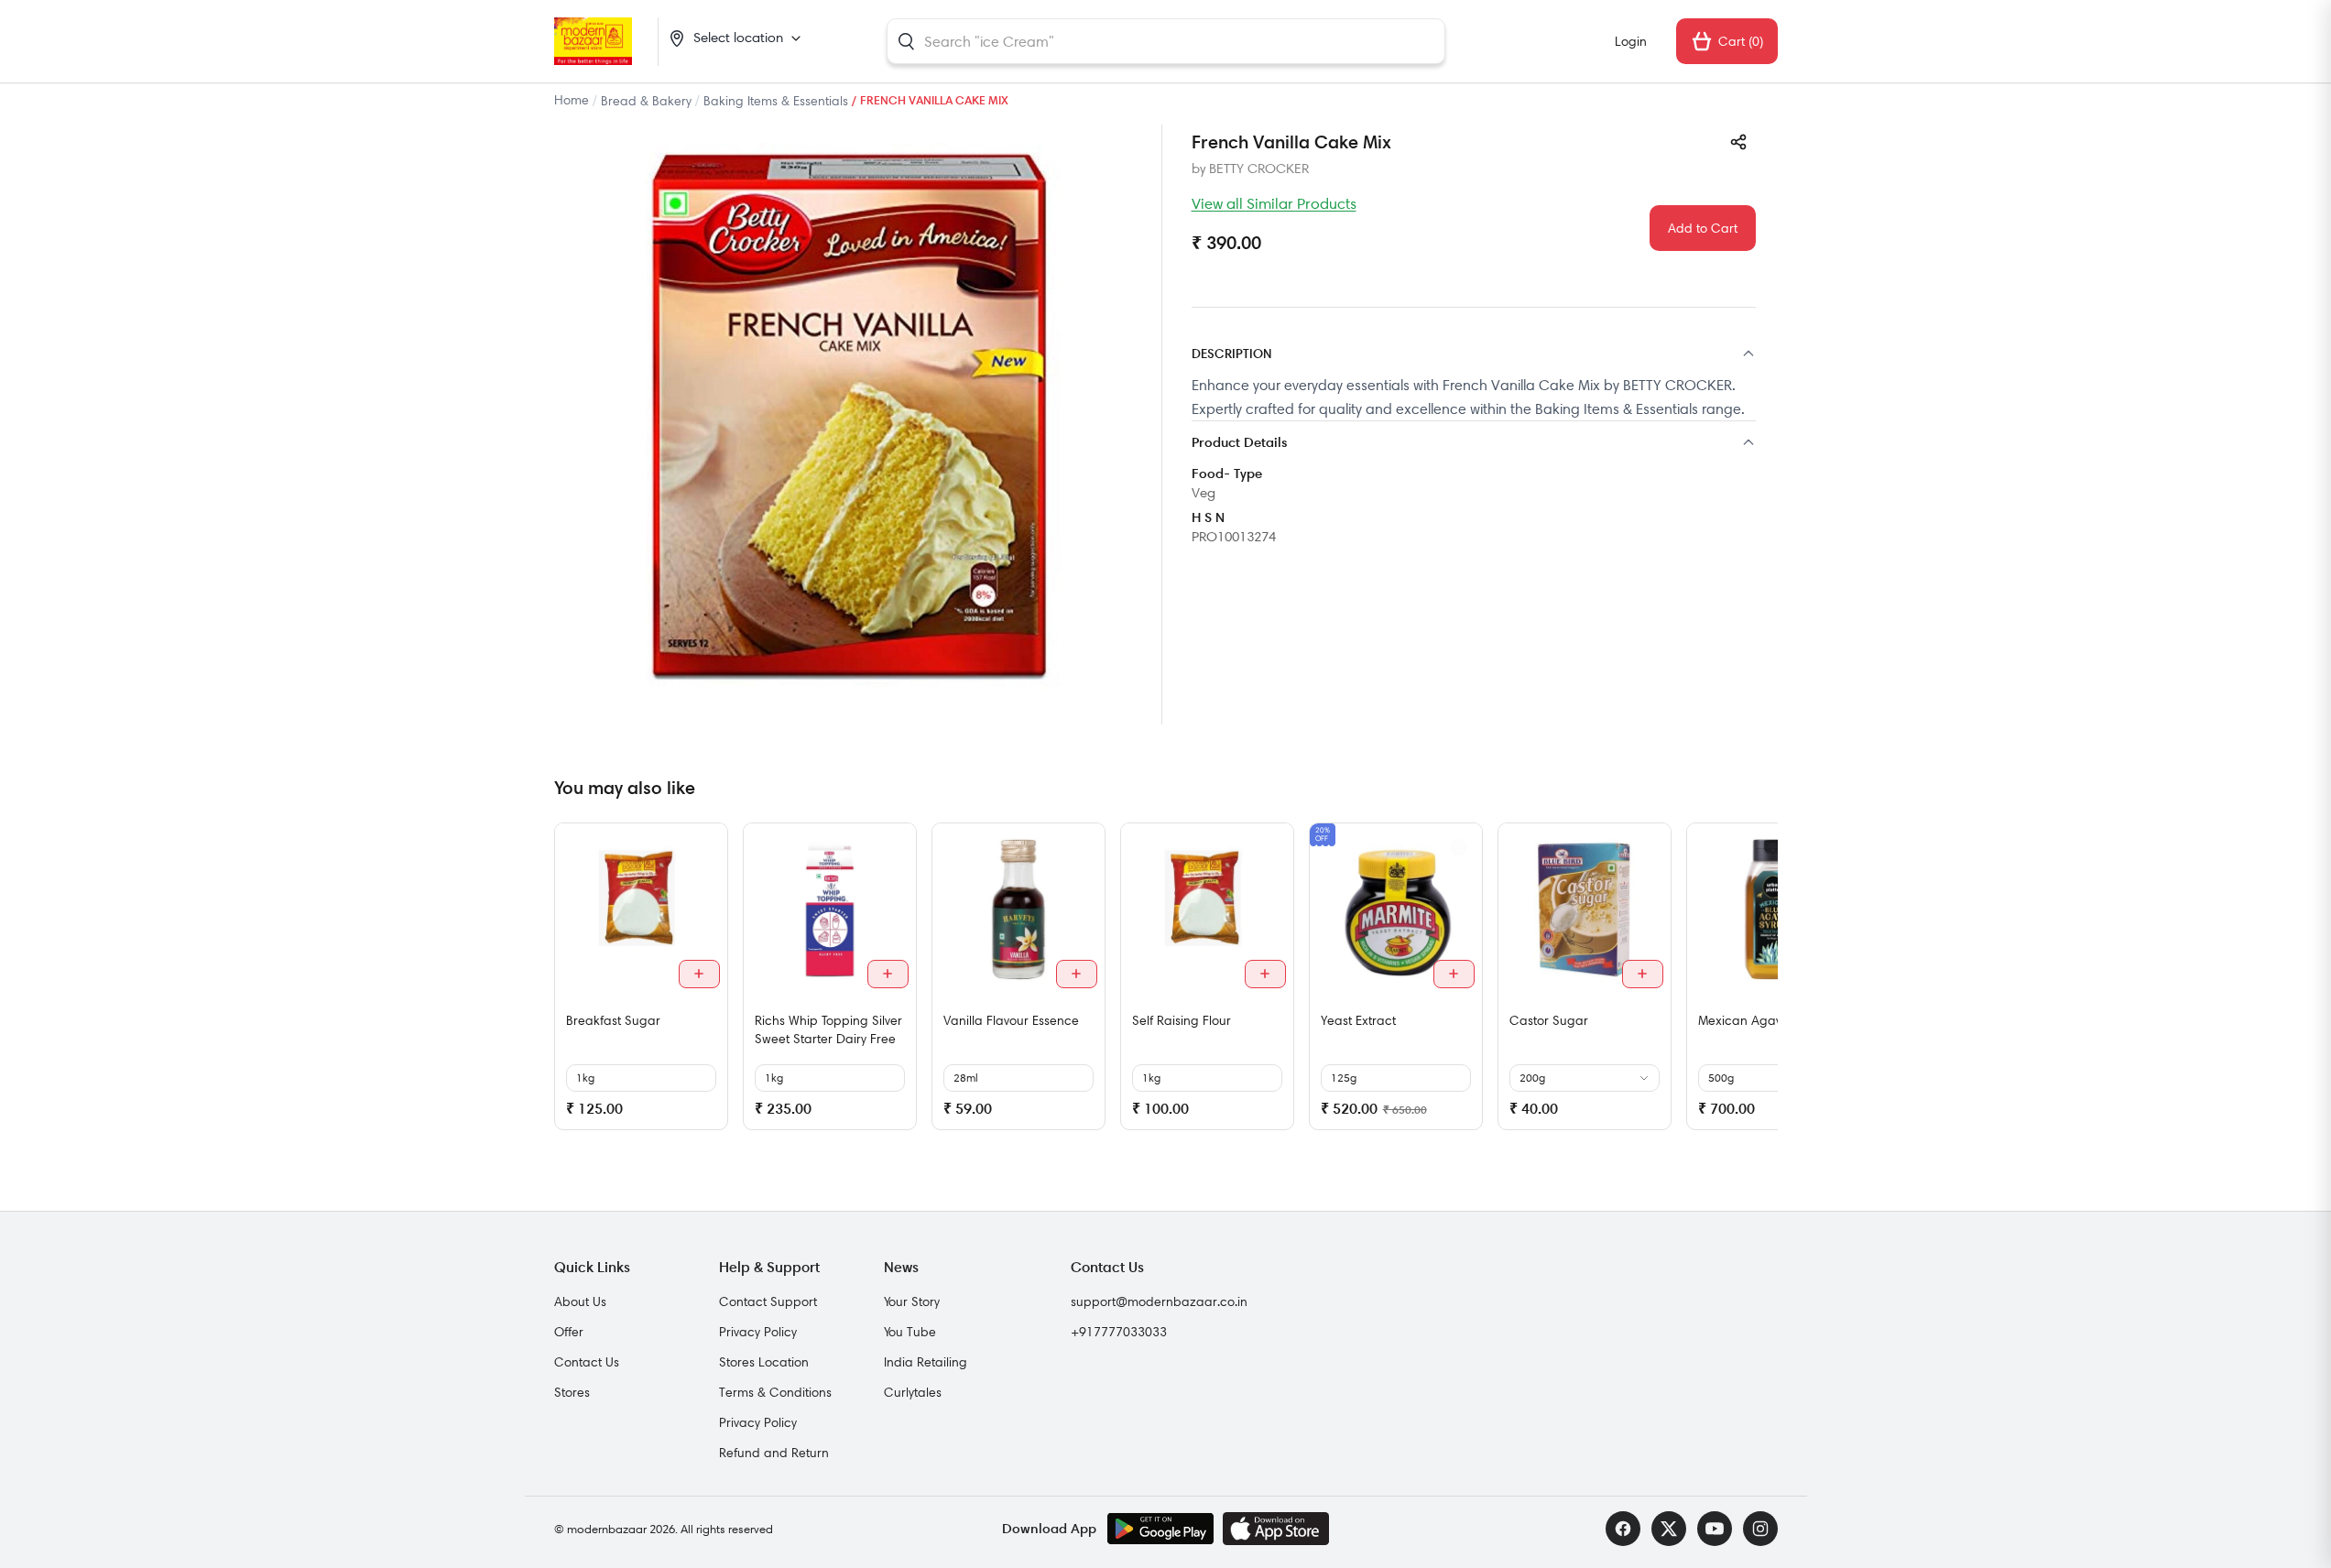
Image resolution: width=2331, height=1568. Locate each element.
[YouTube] (1715, 1529)
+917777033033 (1119, 1332)
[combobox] (1166, 41)
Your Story (912, 1301)
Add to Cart (1703, 228)
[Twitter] (1669, 1529)
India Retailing (926, 1362)
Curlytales (913, 1392)
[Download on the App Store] (1276, 1529)
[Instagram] (1760, 1529)
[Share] (1738, 142)
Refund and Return (774, 1453)
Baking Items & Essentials (776, 101)
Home (572, 100)
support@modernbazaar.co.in (1159, 1301)
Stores (572, 1392)
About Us (580, 1301)
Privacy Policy (758, 1332)
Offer (569, 1332)
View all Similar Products (1274, 203)
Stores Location (764, 1362)
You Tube (910, 1332)
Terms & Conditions (775, 1392)
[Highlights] (1474, 444)
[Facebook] (1623, 1529)
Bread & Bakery (646, 101)
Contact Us (587, 1362)
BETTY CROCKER (1259, 169)
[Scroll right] (1761, 984)
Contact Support (768, 1301)
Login (1631, 41)
